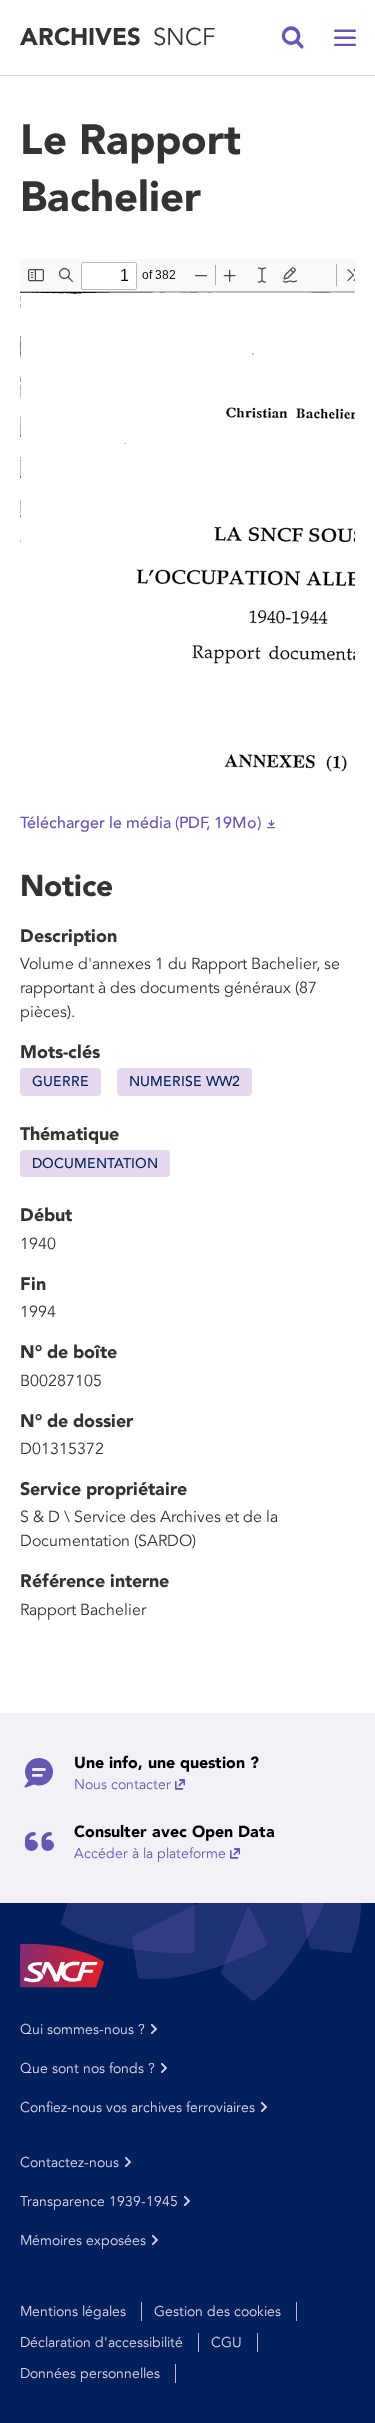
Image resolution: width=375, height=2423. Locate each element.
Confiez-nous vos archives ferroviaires (137, 2107)
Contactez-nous (69, 2162)
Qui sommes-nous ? (82, 2029)
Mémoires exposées (83, 2240)
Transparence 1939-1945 (99, 2201)
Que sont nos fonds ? (87, 2068)
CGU (226, 2342)
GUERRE (60, 1081)
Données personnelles (90, 2373)
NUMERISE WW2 (184, 1081)
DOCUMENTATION (95, 1163)
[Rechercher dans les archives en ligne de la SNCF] (293, 38)
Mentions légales (73, 2311)
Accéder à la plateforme (150, 1853)
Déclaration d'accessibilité (101, 2342)
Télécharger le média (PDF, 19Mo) (140, 823)
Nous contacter (122, 1784)
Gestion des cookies (217, 2311)
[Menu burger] (345, 38)
